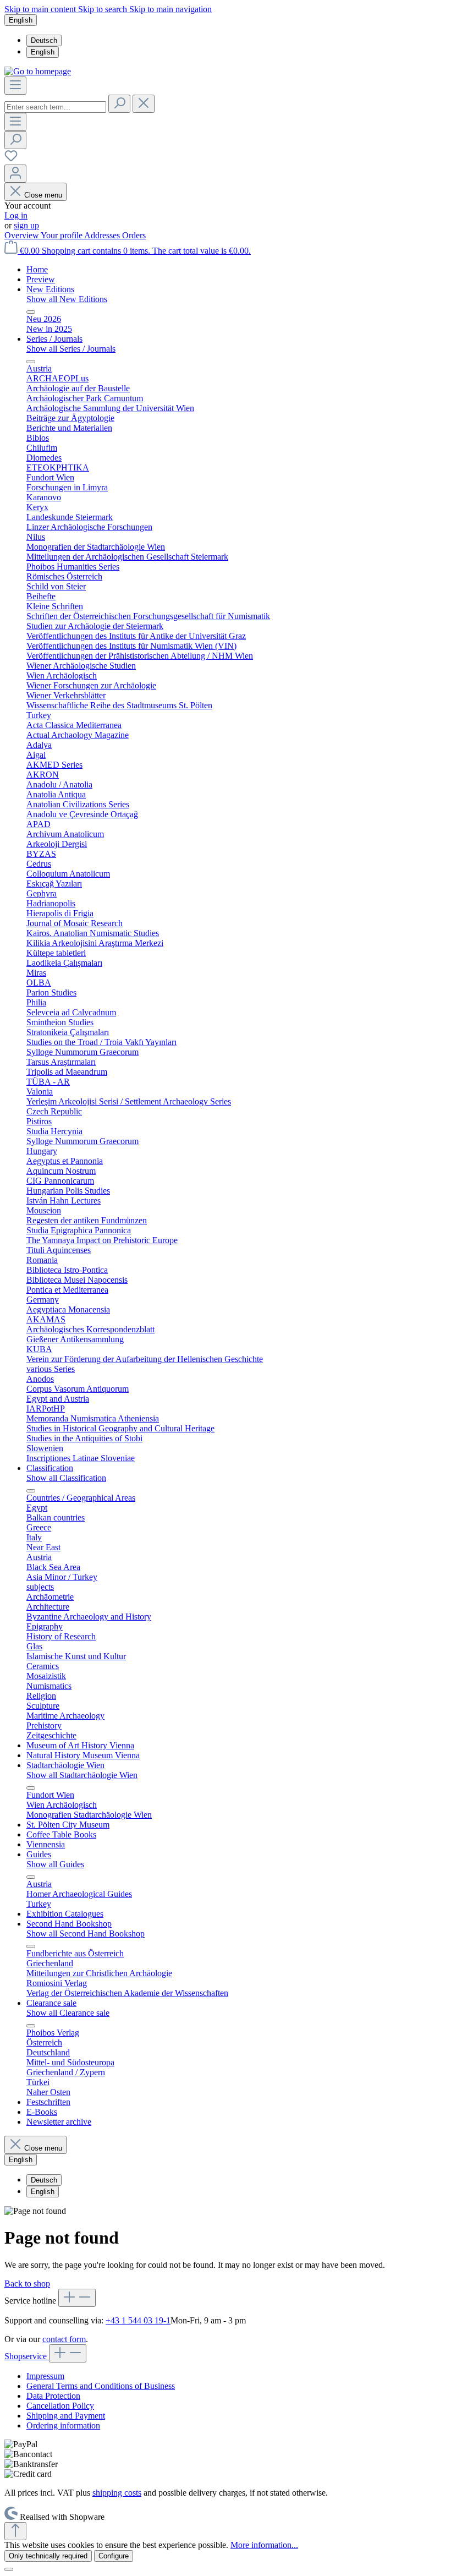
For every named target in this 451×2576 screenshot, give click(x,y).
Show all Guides (55, 1864)
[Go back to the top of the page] (15, 2531)
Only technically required (48, 2556)
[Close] (9, 2569)
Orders (134, 235)
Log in (16, 215)
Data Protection (53, 2396)
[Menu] (15, 86)
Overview (23, 235)
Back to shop (27, 2284)
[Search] (119, 104)
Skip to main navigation (170, 9)
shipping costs (117, 2493)
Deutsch (44, 40)
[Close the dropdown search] (144, 104)
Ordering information (63, 2425)
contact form (64, 2339)
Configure (114, 2556)
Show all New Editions (67, 299)
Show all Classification (66, 1478)
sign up (26, 225)
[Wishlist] (11, 159)
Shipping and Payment (66, 2416)
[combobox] (55, 107)
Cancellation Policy (60, 2406)
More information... (264, 2545)
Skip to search (104, 9)
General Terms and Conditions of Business (101, 2386)
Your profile (62, 235)
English (43, 52)
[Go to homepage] (38, 71)
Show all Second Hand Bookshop (86, 1934)
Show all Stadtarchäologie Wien (82, 1775)
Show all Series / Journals (71, 349)
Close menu (43, 195)
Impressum (45, 2376)
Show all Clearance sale (68, 2013)
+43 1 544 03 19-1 (138, 2320)
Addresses (103, 235)
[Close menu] (31, 312)
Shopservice (27, 2356)
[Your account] (15, 174)
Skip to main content (41, 9)
